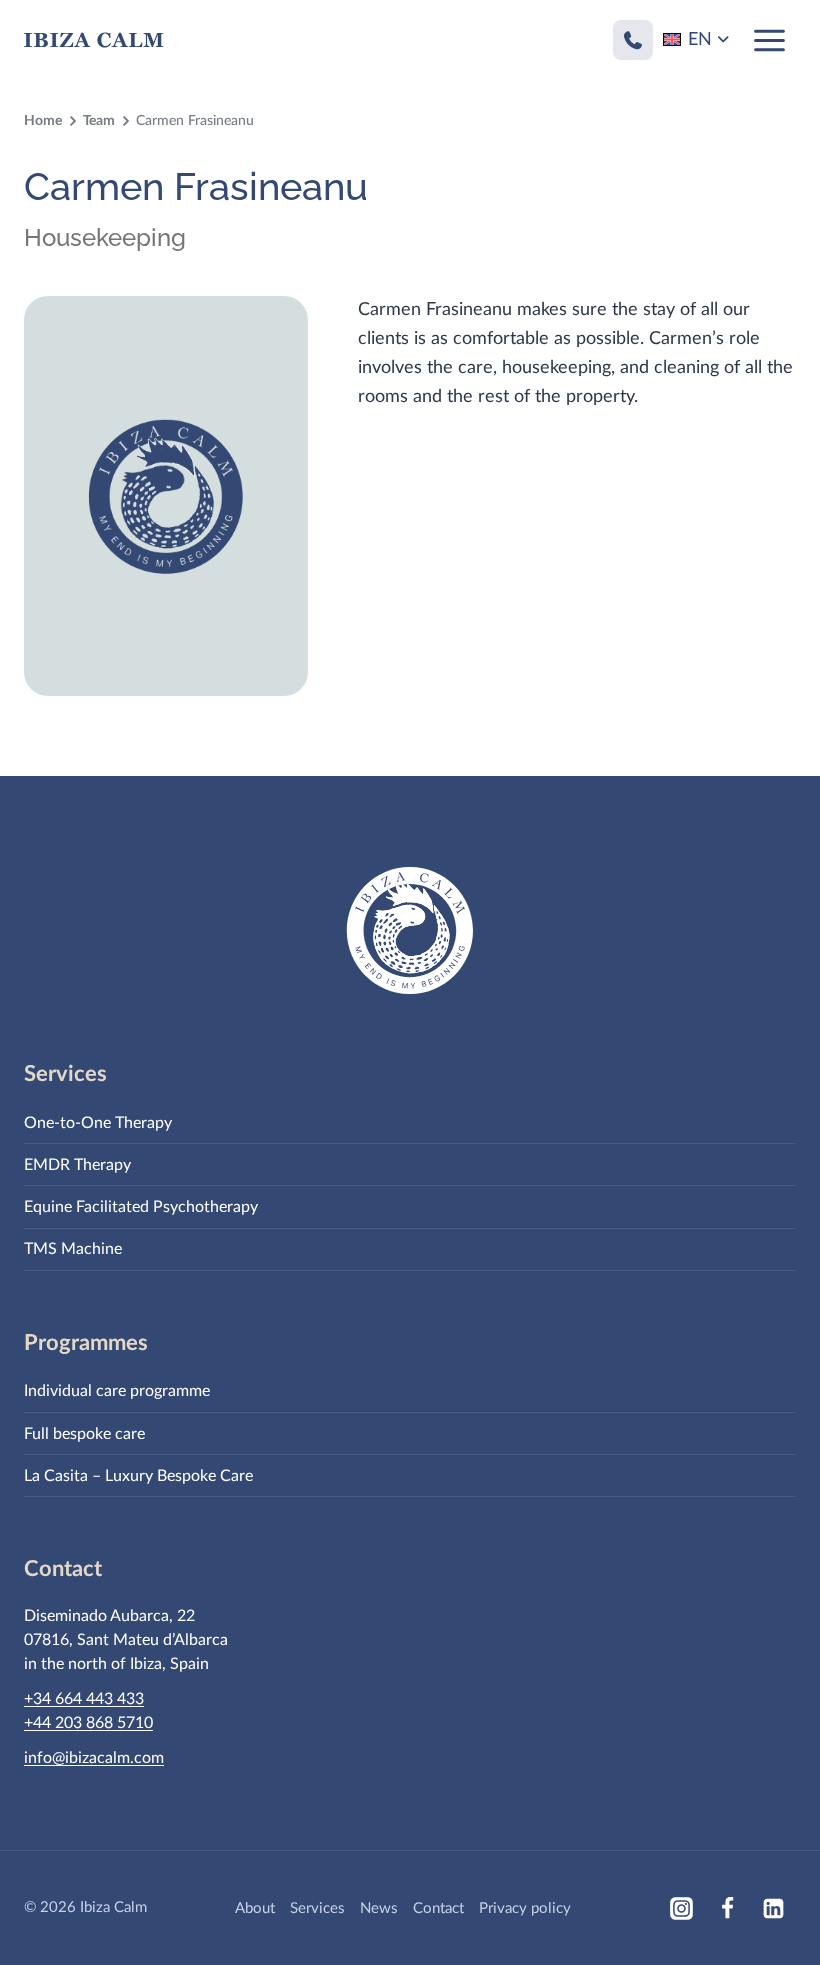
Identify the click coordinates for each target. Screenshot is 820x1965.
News (379, 1908)
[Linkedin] (773, 1908)
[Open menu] (769, 40)
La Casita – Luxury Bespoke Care (138, 1476)
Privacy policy (525, 1908)
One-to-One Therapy (98, 1123)
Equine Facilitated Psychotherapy (141, 1207)
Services (317, 1908)
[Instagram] (681, 1908)
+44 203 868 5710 (88, 1723)
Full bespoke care (84, 1434)
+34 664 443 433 (84, 1699)
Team (99, 121)
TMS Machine (73, 1249)
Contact (438, 1908)
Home (43, 121)
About (255, 1908)
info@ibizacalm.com (94, 1758)
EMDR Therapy (77, 1165)
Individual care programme (117, 1391)
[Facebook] (727, 1908)
